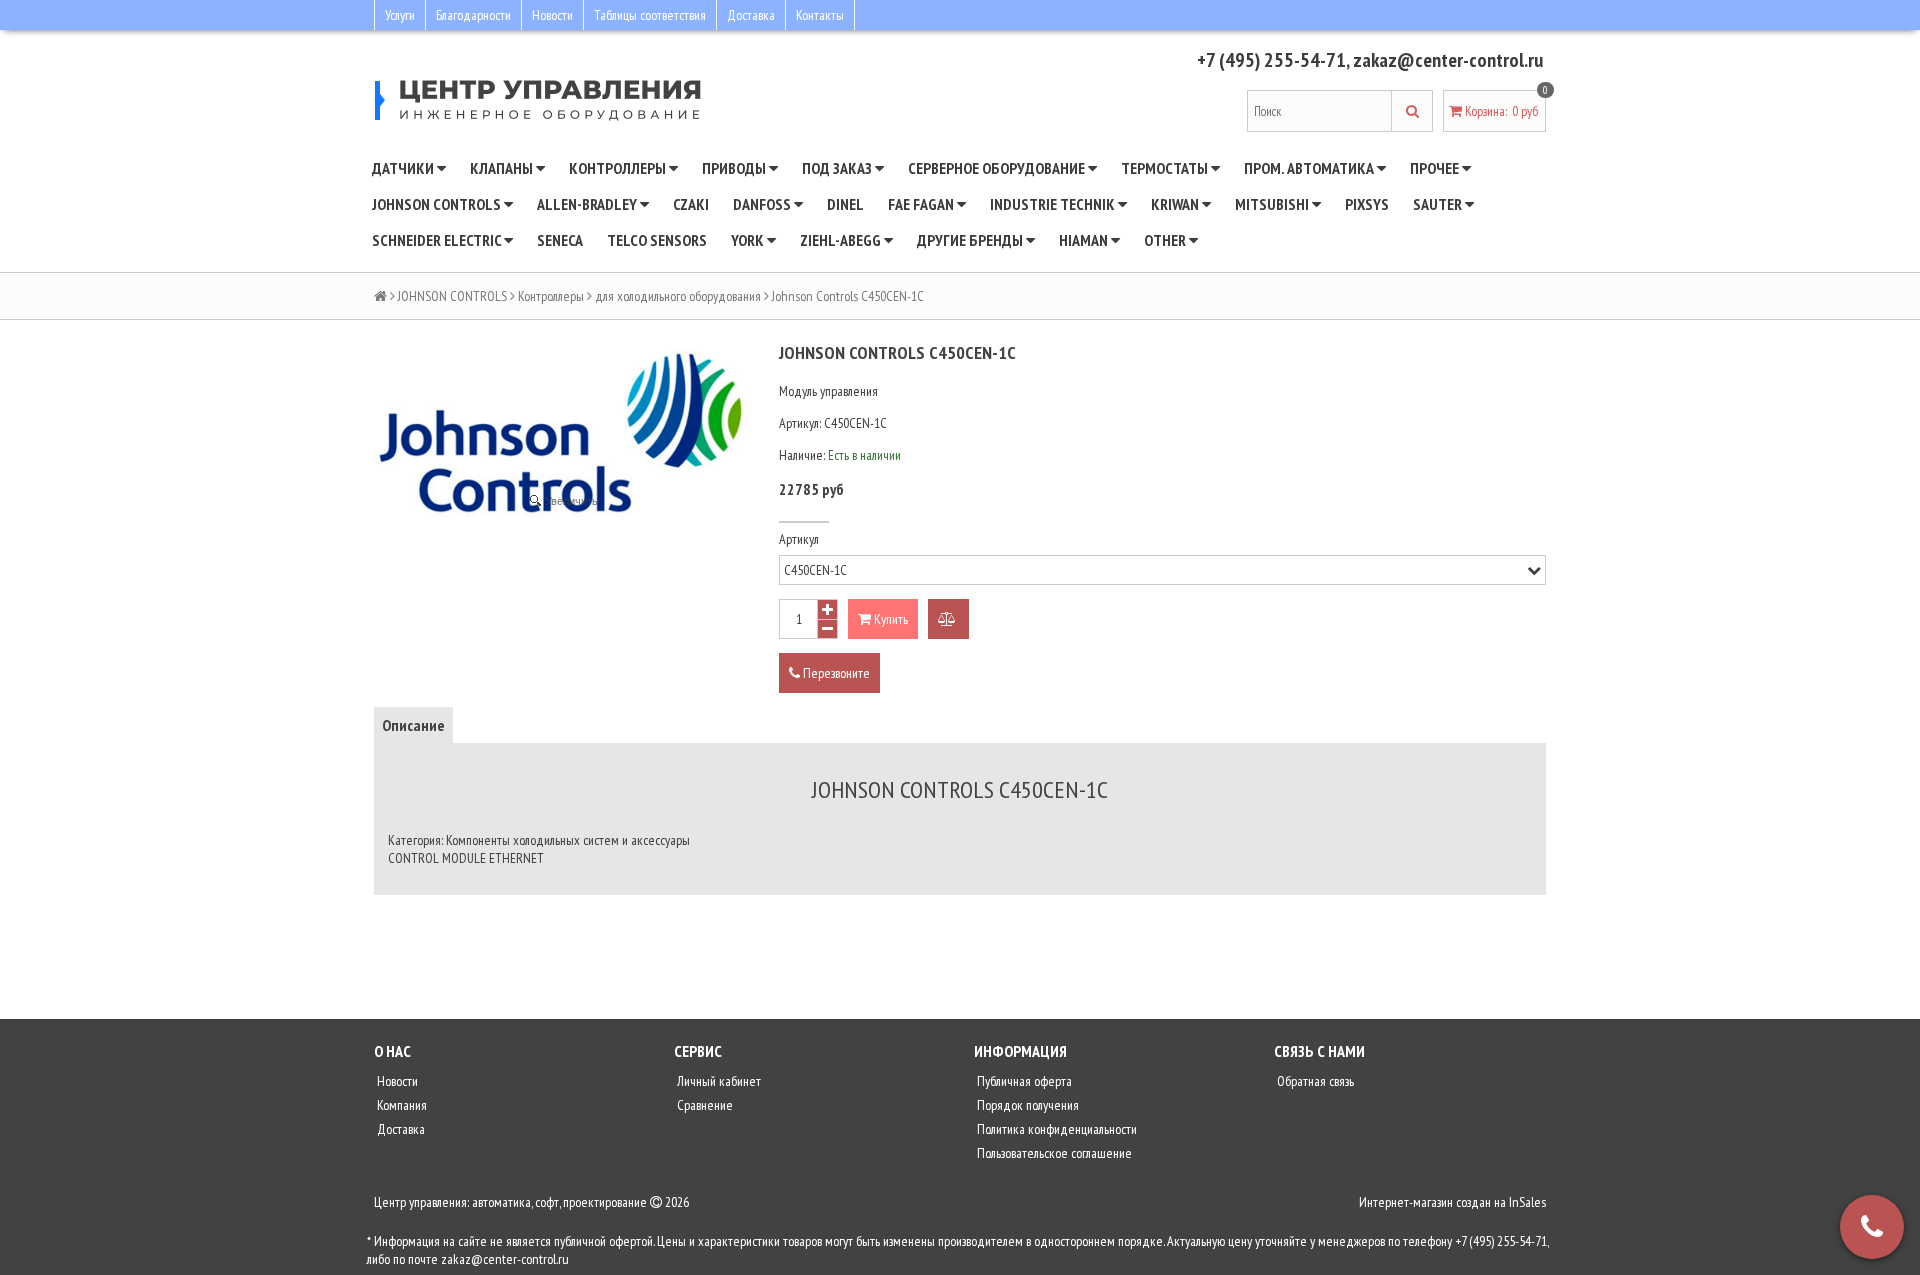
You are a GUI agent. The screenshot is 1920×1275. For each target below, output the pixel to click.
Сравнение (703, 1105)
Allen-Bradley (588, 204)
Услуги (400, 15)
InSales (1527, 1202)
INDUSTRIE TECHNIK (1054, 204)
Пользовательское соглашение (1053, 1153)
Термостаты (1166, 168)
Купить (889, 619)
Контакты (820, 15)
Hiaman (1085, 240)
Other (1166, 240)
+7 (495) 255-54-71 (1271, 60)
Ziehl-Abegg (842, 240)
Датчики (404, 168)
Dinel (845, 204)
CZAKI (691, 204)
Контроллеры (619, 168)
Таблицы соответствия (650, 15)
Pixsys (1367, 204)
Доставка (751, 15)
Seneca (560, 240)
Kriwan (1176, 204)
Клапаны (503, 168)
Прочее (1436, 168)
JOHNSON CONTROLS (438, 204)
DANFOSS (763, 204)
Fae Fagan (922, 204)
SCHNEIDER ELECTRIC (438, 240)
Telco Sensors (657, 240)
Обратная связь (1314, 1081)
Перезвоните (835, 673)
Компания (400, 1105)
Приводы (735, 168)
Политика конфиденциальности (1055, 1129)
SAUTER (1439, 204)
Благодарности (473, 15)
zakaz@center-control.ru (1448, 60)
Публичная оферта (1023, 1081)
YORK (749, 240)
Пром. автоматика (1310, 168)
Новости (552, 15)
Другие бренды (971, 240)
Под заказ (838, 168)
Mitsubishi (1273, 204)
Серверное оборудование (998, 168)
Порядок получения (1026, 1105)
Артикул (799, 539)
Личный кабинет (717, 1081)
